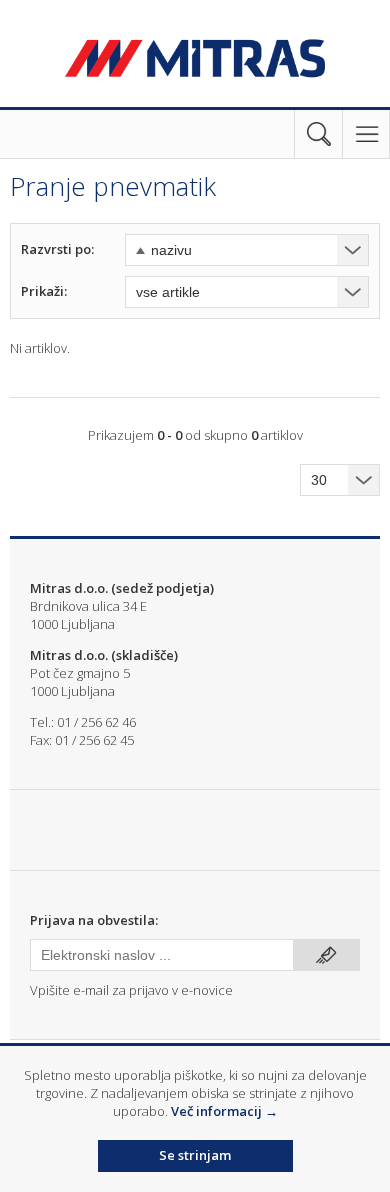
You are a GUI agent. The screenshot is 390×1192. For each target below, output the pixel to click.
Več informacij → (224, 1111)
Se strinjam (195, 1155)
